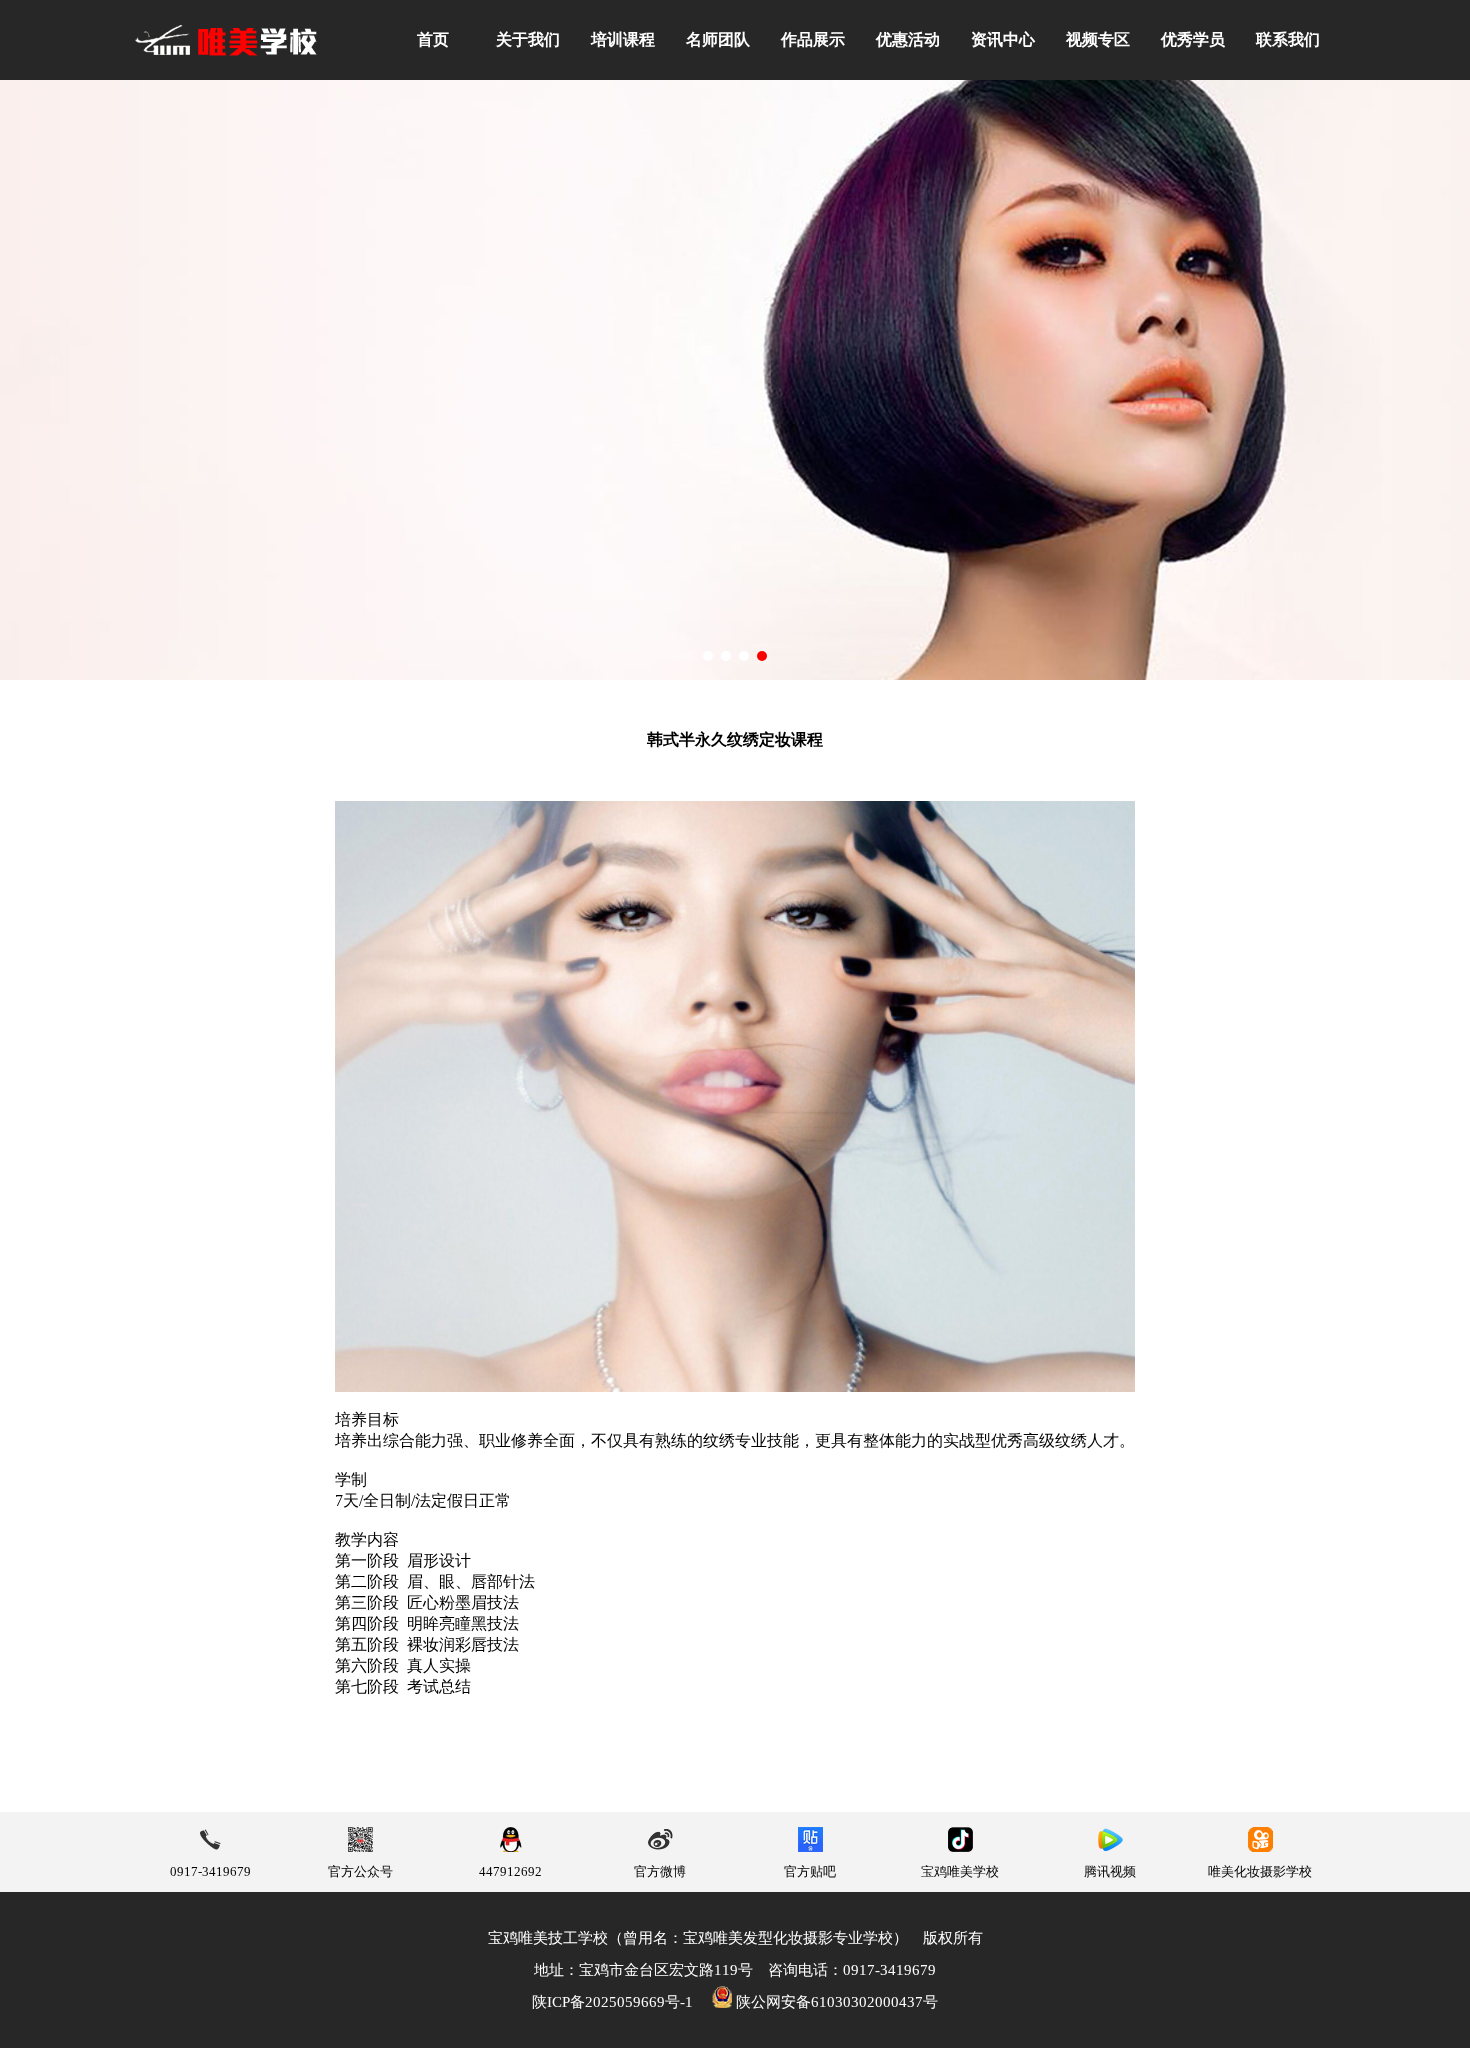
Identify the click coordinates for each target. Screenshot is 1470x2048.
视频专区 (1098, 39)
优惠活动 (908, 39)
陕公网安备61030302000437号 (835, 2002)
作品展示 (813, 39)
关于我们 (528, 39)
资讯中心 (1003, 39)
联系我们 (1288, 39)
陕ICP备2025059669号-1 (612, 2002)
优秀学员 (1193, 39)
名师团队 (718, 39)
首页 (433, 39)
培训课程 (623, 39)
